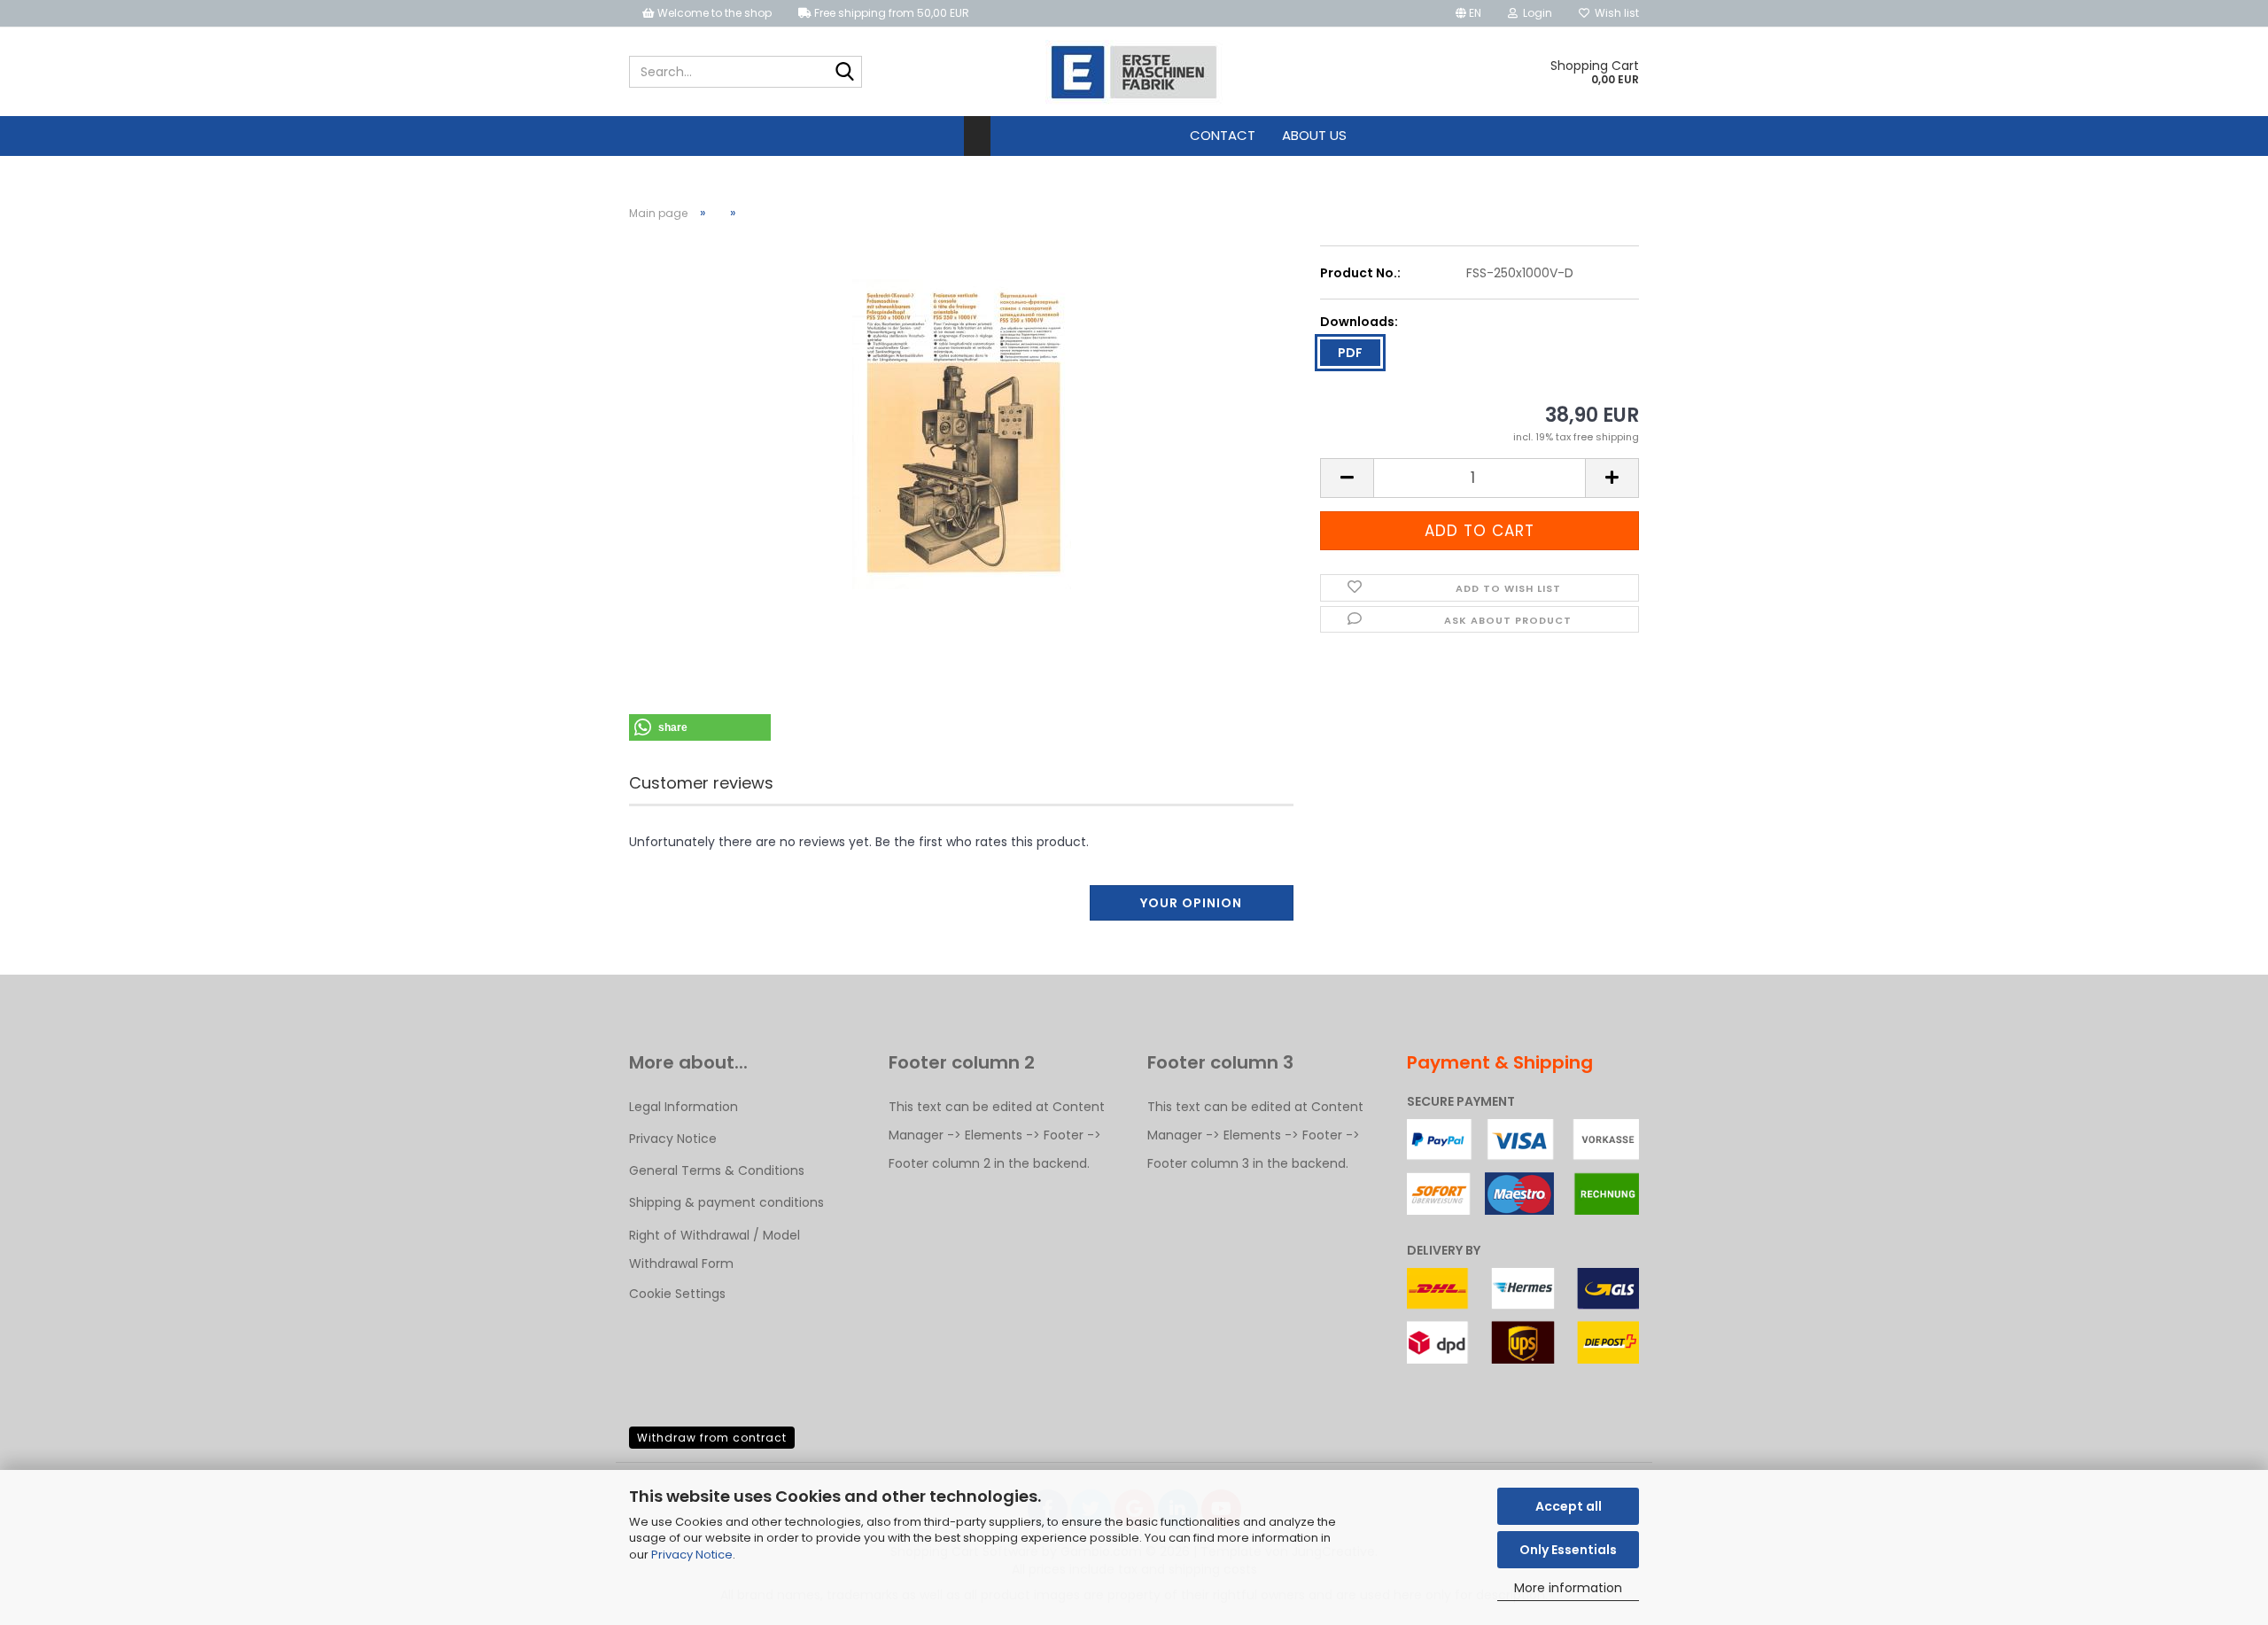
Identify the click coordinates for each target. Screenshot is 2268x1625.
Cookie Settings (677, 1294)
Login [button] (1535, 13)
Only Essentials (1568, 1550)
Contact (1223, 135)
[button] (1468, 13)
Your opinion (1191, 903)
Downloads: (1359, 322)
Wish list (1614, 13)
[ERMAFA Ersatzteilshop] (1134, 72)
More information (1568, 1588)
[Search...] (845, 73)
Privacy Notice (692, 1555)
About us (1314, 135)
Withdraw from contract (712, 1438)
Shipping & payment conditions (726, 1202)
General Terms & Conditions (717, 1170)
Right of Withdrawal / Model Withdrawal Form (715, 1249)
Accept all (1569, 1506)
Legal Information (684, 1107)
